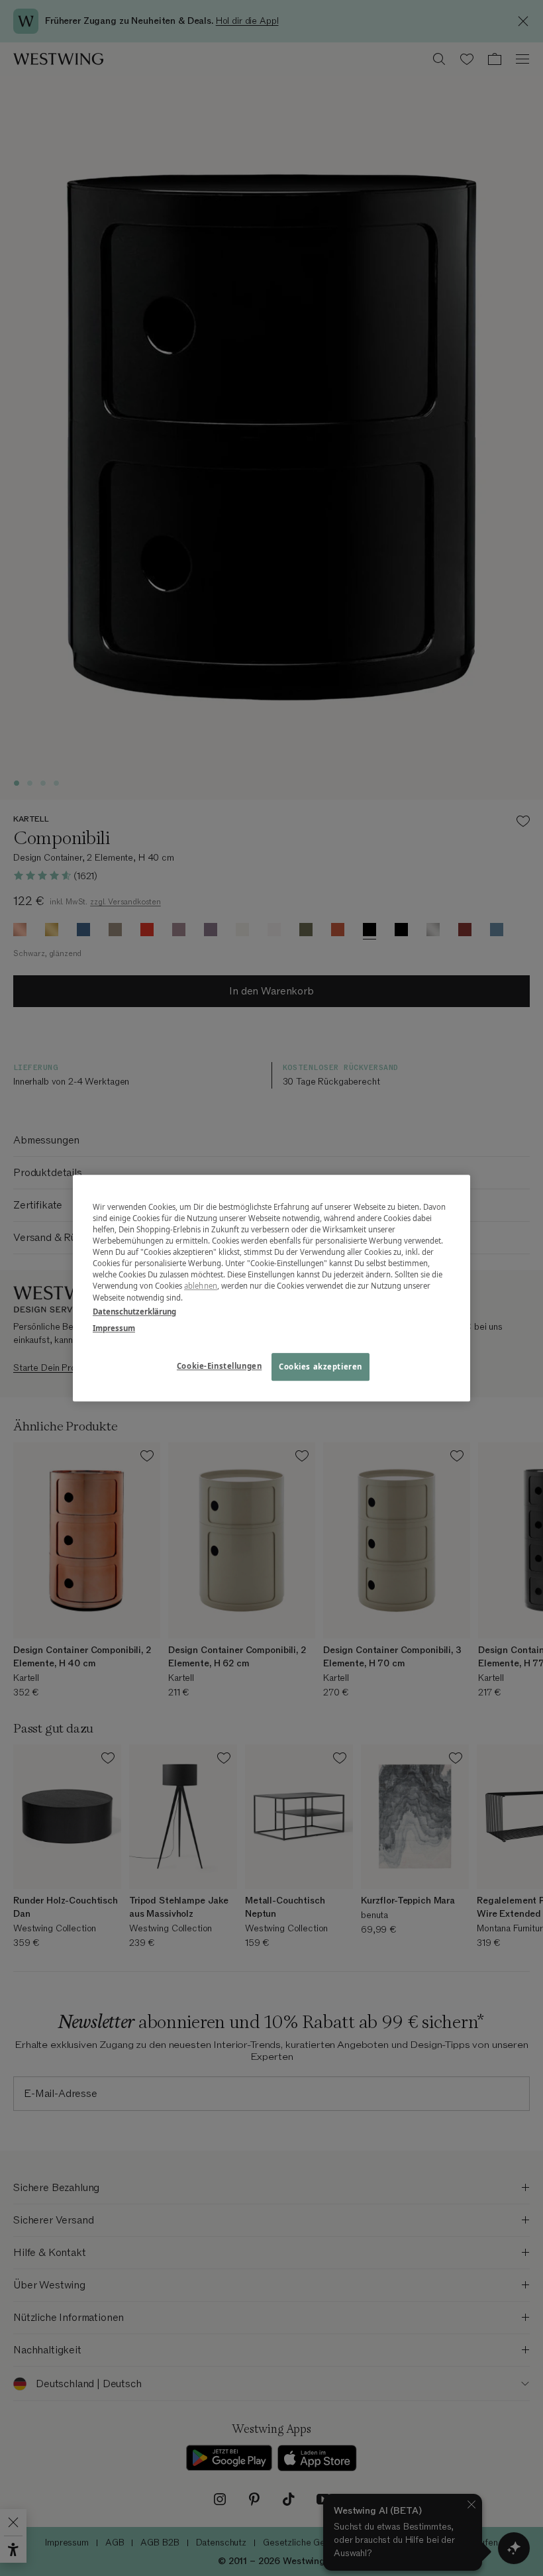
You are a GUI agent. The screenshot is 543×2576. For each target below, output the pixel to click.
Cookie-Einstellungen (219, 1366)
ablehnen (201, 1286)
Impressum (114, 1328)
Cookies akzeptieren (321, 1367)
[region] (271, 1288)
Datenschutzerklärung (134, 1312)
